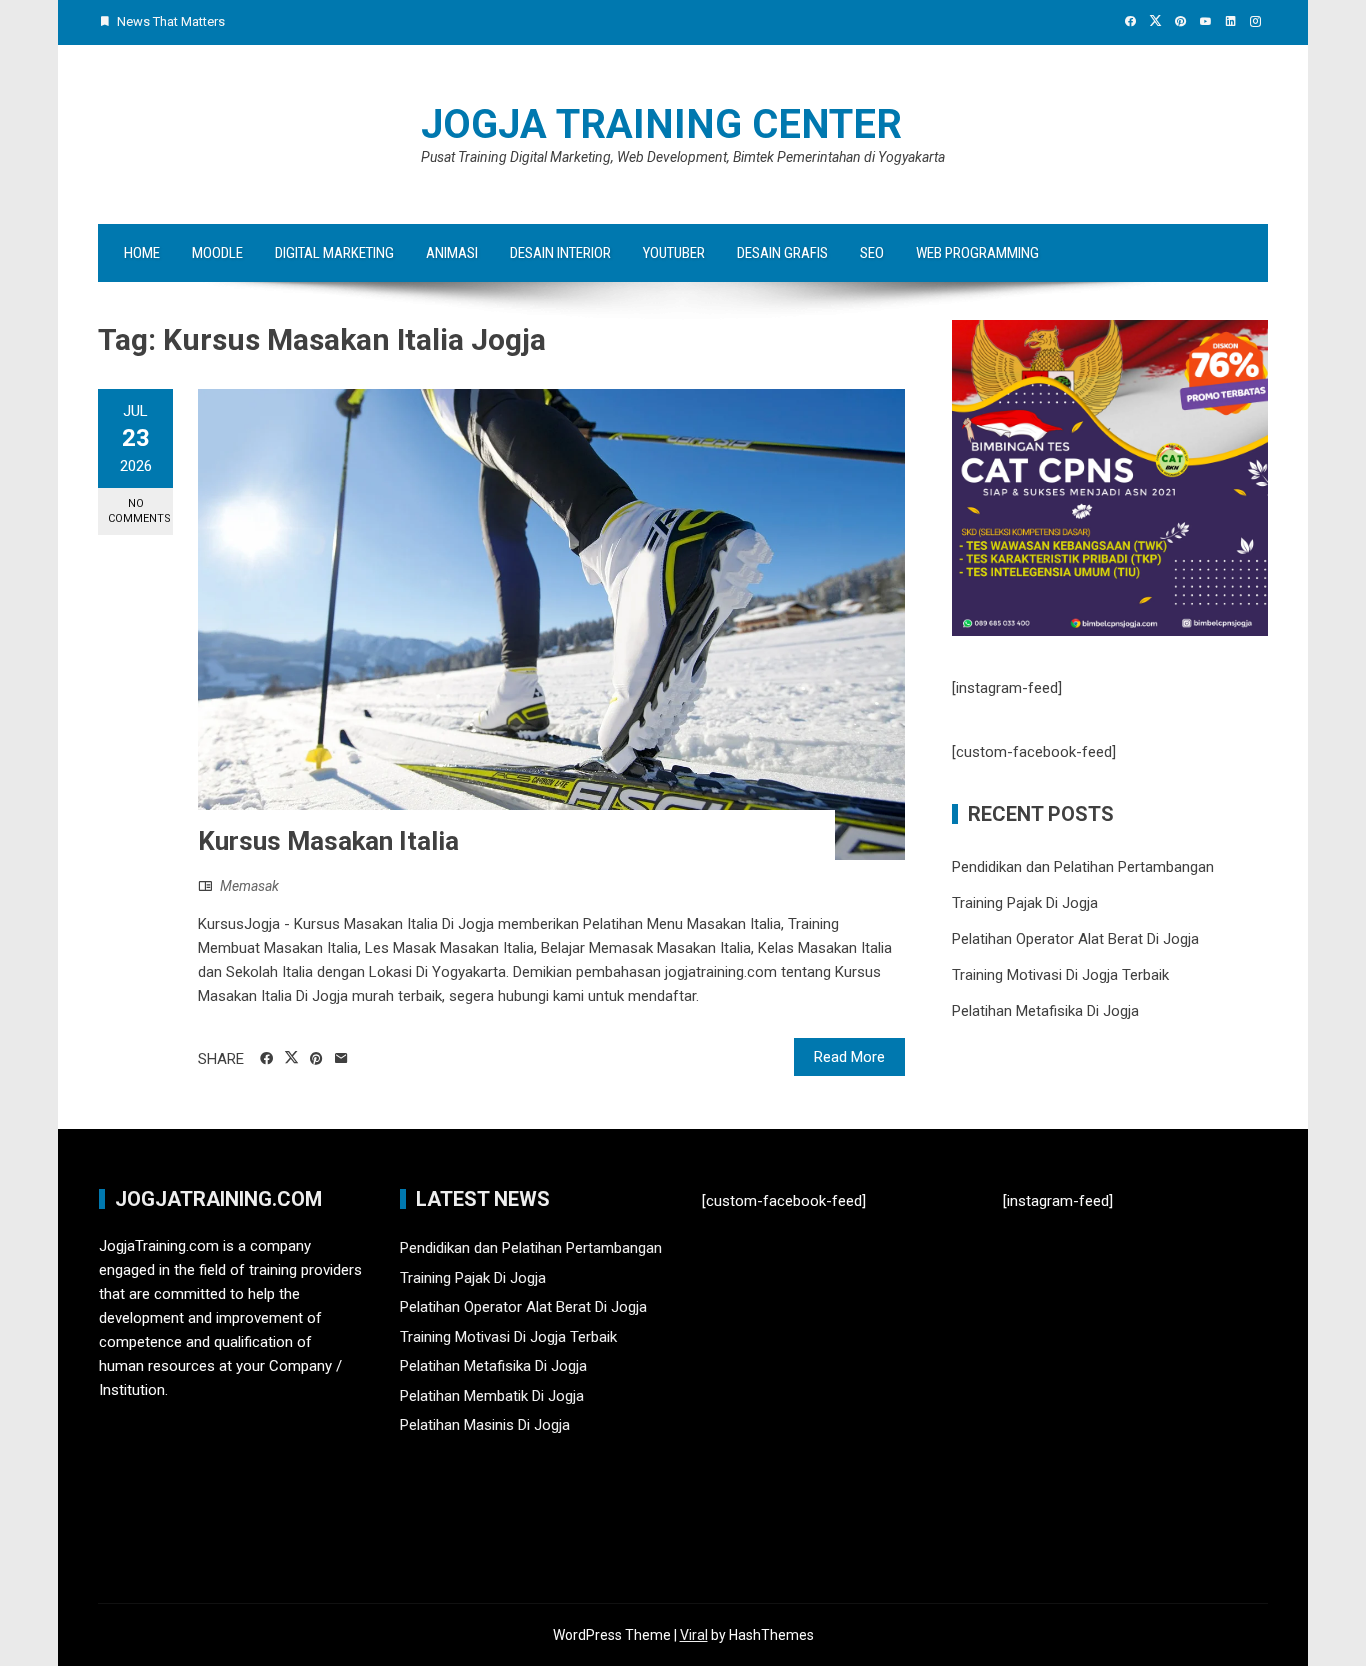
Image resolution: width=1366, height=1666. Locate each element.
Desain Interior (560, 253)
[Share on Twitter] (291, 1058)
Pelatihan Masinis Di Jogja (485, 1425)
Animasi (452, 253)
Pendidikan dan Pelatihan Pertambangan (1083, 867)
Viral (694, 1635)
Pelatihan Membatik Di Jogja (492, 1396)
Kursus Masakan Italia (328, 841)
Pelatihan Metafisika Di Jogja (1045, 1011)
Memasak (249, 886)
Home (142, 253)
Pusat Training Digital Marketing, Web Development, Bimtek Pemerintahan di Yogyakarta (683, 157)
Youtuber (674, 253)
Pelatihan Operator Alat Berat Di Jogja (1075, 939)
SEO (872, 253)
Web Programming (977, 253)
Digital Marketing (334, 253)
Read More (849, 1057)
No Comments (139, 511)
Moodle (217, 253)
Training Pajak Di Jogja (1025, 903)
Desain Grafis (782, 253)
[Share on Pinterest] (316, 1059)
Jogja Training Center (661, 124)
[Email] (341, 1059)
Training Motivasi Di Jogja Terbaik (1060, 975)
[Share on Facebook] (266, 1059)
